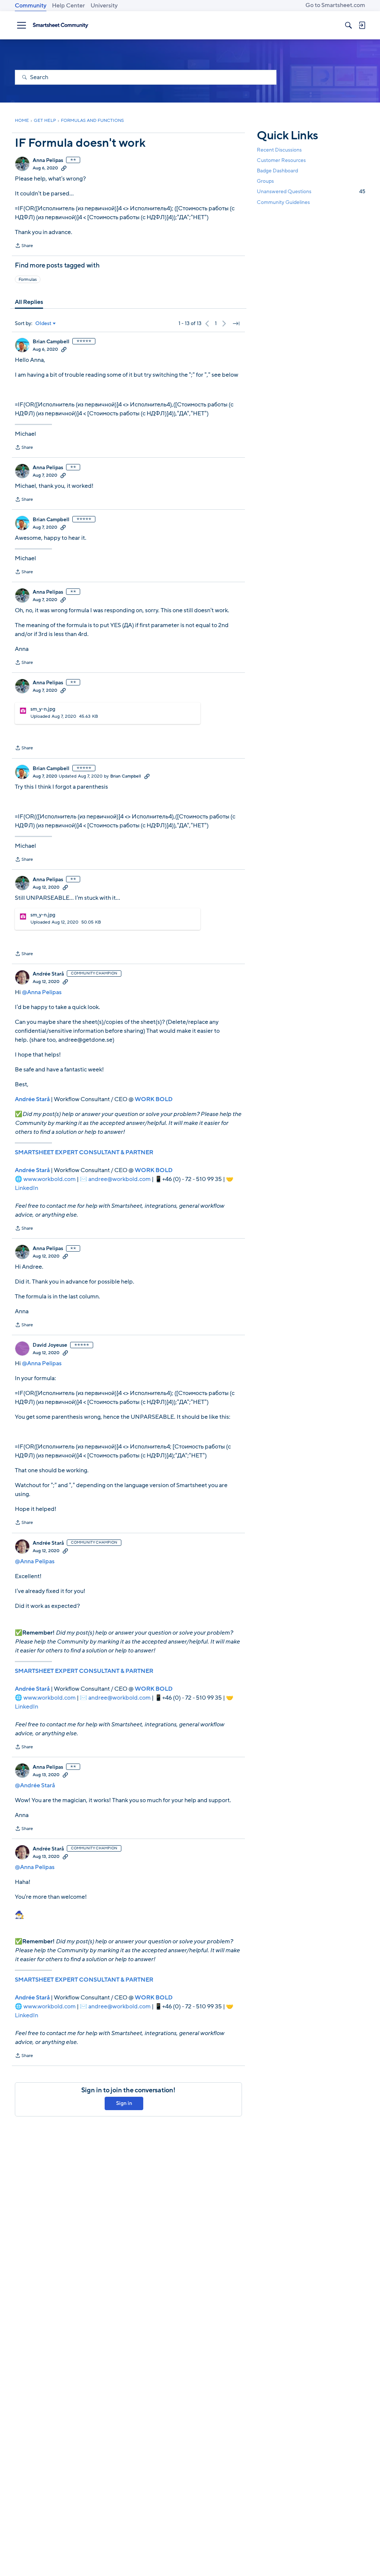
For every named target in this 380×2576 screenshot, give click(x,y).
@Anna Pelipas (42, 992)
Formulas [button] (28, 279)
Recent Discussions (279, 150)
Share (24, 246)
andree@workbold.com (119, 1179)
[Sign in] (362, 25)
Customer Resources (281, 160)
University (104, 6)
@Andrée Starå (35, 1785)
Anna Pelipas (48, 160)
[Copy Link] (64, 168)
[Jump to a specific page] (236, 324)
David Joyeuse (50, 1345)
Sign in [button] (124, 2103)
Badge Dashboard (277, 171)
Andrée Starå (48, 974)
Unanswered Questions (311, 192)
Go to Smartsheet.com (335, 5)
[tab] (29, 302)
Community (31, 6)
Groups (265, 181)
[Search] (348, 25)
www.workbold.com (50, 1179)
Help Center (68, 6)
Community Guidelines (283, 202)
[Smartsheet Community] (60, 25)
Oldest (43, 324)
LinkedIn (27, 1188)
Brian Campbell (51, 342)
